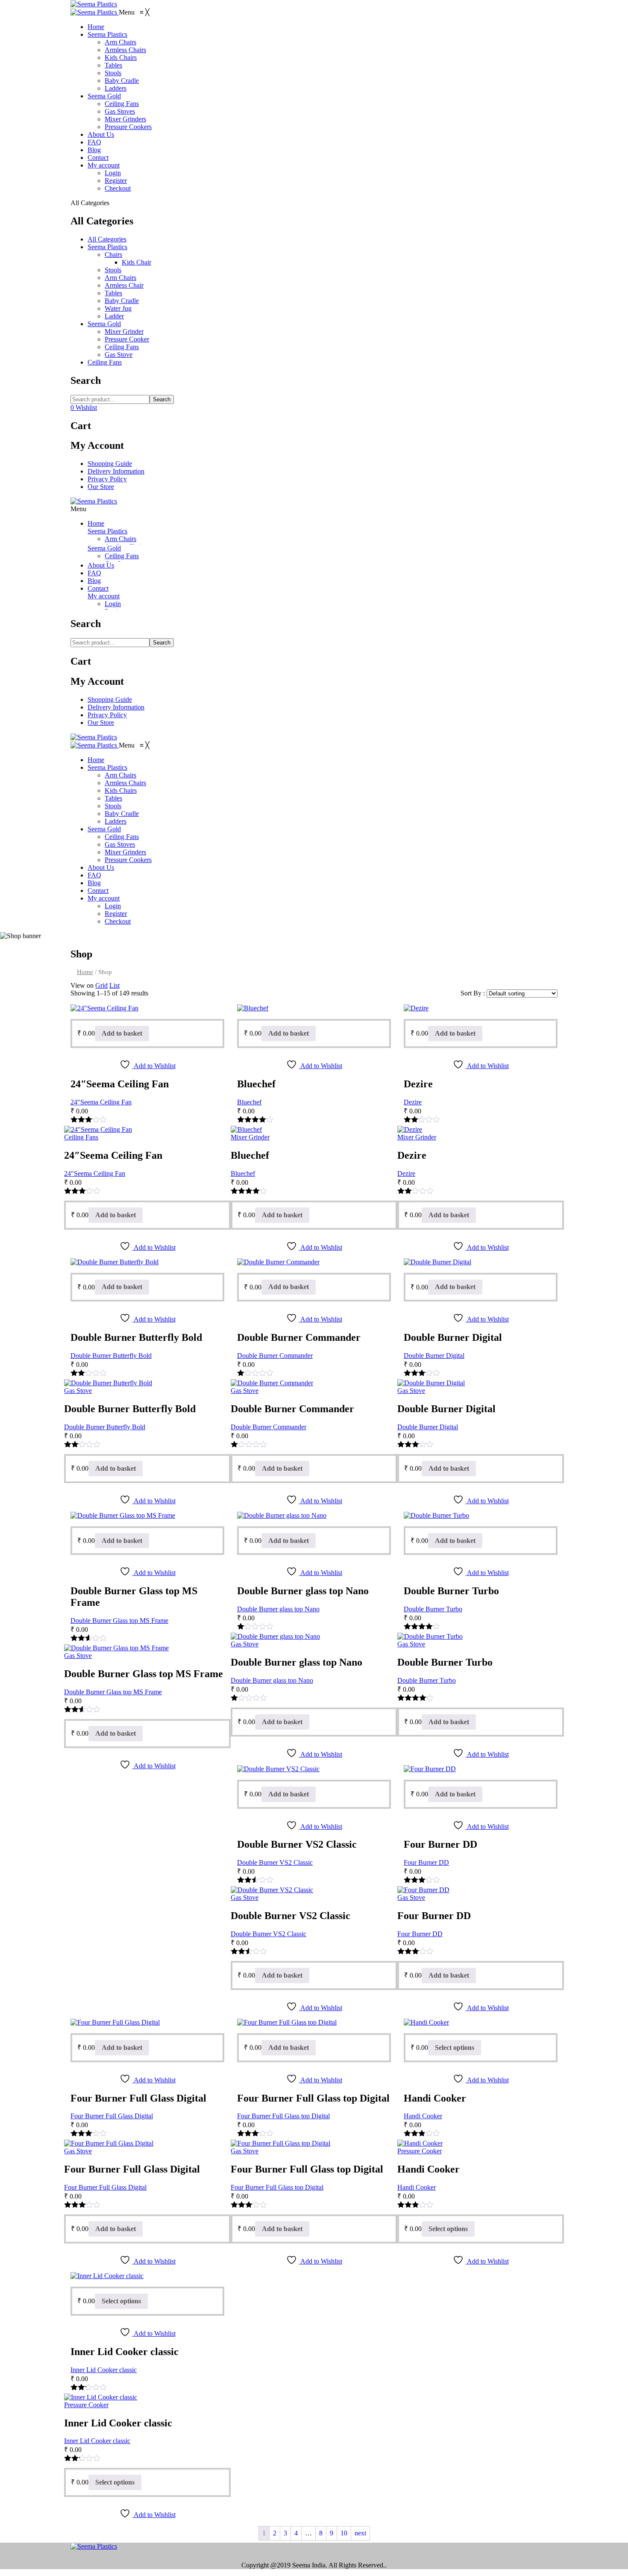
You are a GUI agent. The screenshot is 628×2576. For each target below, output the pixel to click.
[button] (134, 12)
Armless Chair (124, 285)
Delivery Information (116, 471)
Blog (94, 581)
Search (162, 399)
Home (96, 523)
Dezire (413, 1102)
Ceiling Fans (122, 347)
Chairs (113, 255)
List (114, 985)
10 (344, 2533)
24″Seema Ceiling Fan (101, 1102)
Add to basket (122, 1033)
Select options (455, 2048)
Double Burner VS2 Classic (275, 1862)
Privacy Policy (107, 479)
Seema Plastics (107, 247)
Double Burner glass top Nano (278, 1609)
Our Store (101, 487)
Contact (98, 588)
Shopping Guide (110, 464)
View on (82, 985)
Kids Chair (136, 262)
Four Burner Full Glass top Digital (283, 2116)
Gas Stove (119, 355)
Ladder (114, 316)
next (360, 2533)
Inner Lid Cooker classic (104, 2370)
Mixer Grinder (124, 331)
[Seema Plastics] (94, 4)
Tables (113, 293)
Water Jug (118, 308)
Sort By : (473, 993)
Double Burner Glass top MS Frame (119, 1621)
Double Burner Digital (434, 1356)
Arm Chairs (120, 278)
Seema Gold (104, 324)
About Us (101, 565)
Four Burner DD (426, 1862)
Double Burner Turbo (433, 1609)
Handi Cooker (423, 2116)
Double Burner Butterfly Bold (111, 1356)
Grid (101, 985)
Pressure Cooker (127, 339)
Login (113, 604)
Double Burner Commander (275, 1356)
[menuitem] (96, 27)
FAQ (94, 573)
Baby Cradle (122, 301)
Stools (113, 270)
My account (104, 596)
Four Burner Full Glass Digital (112, 2116)
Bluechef (249, 1102)
